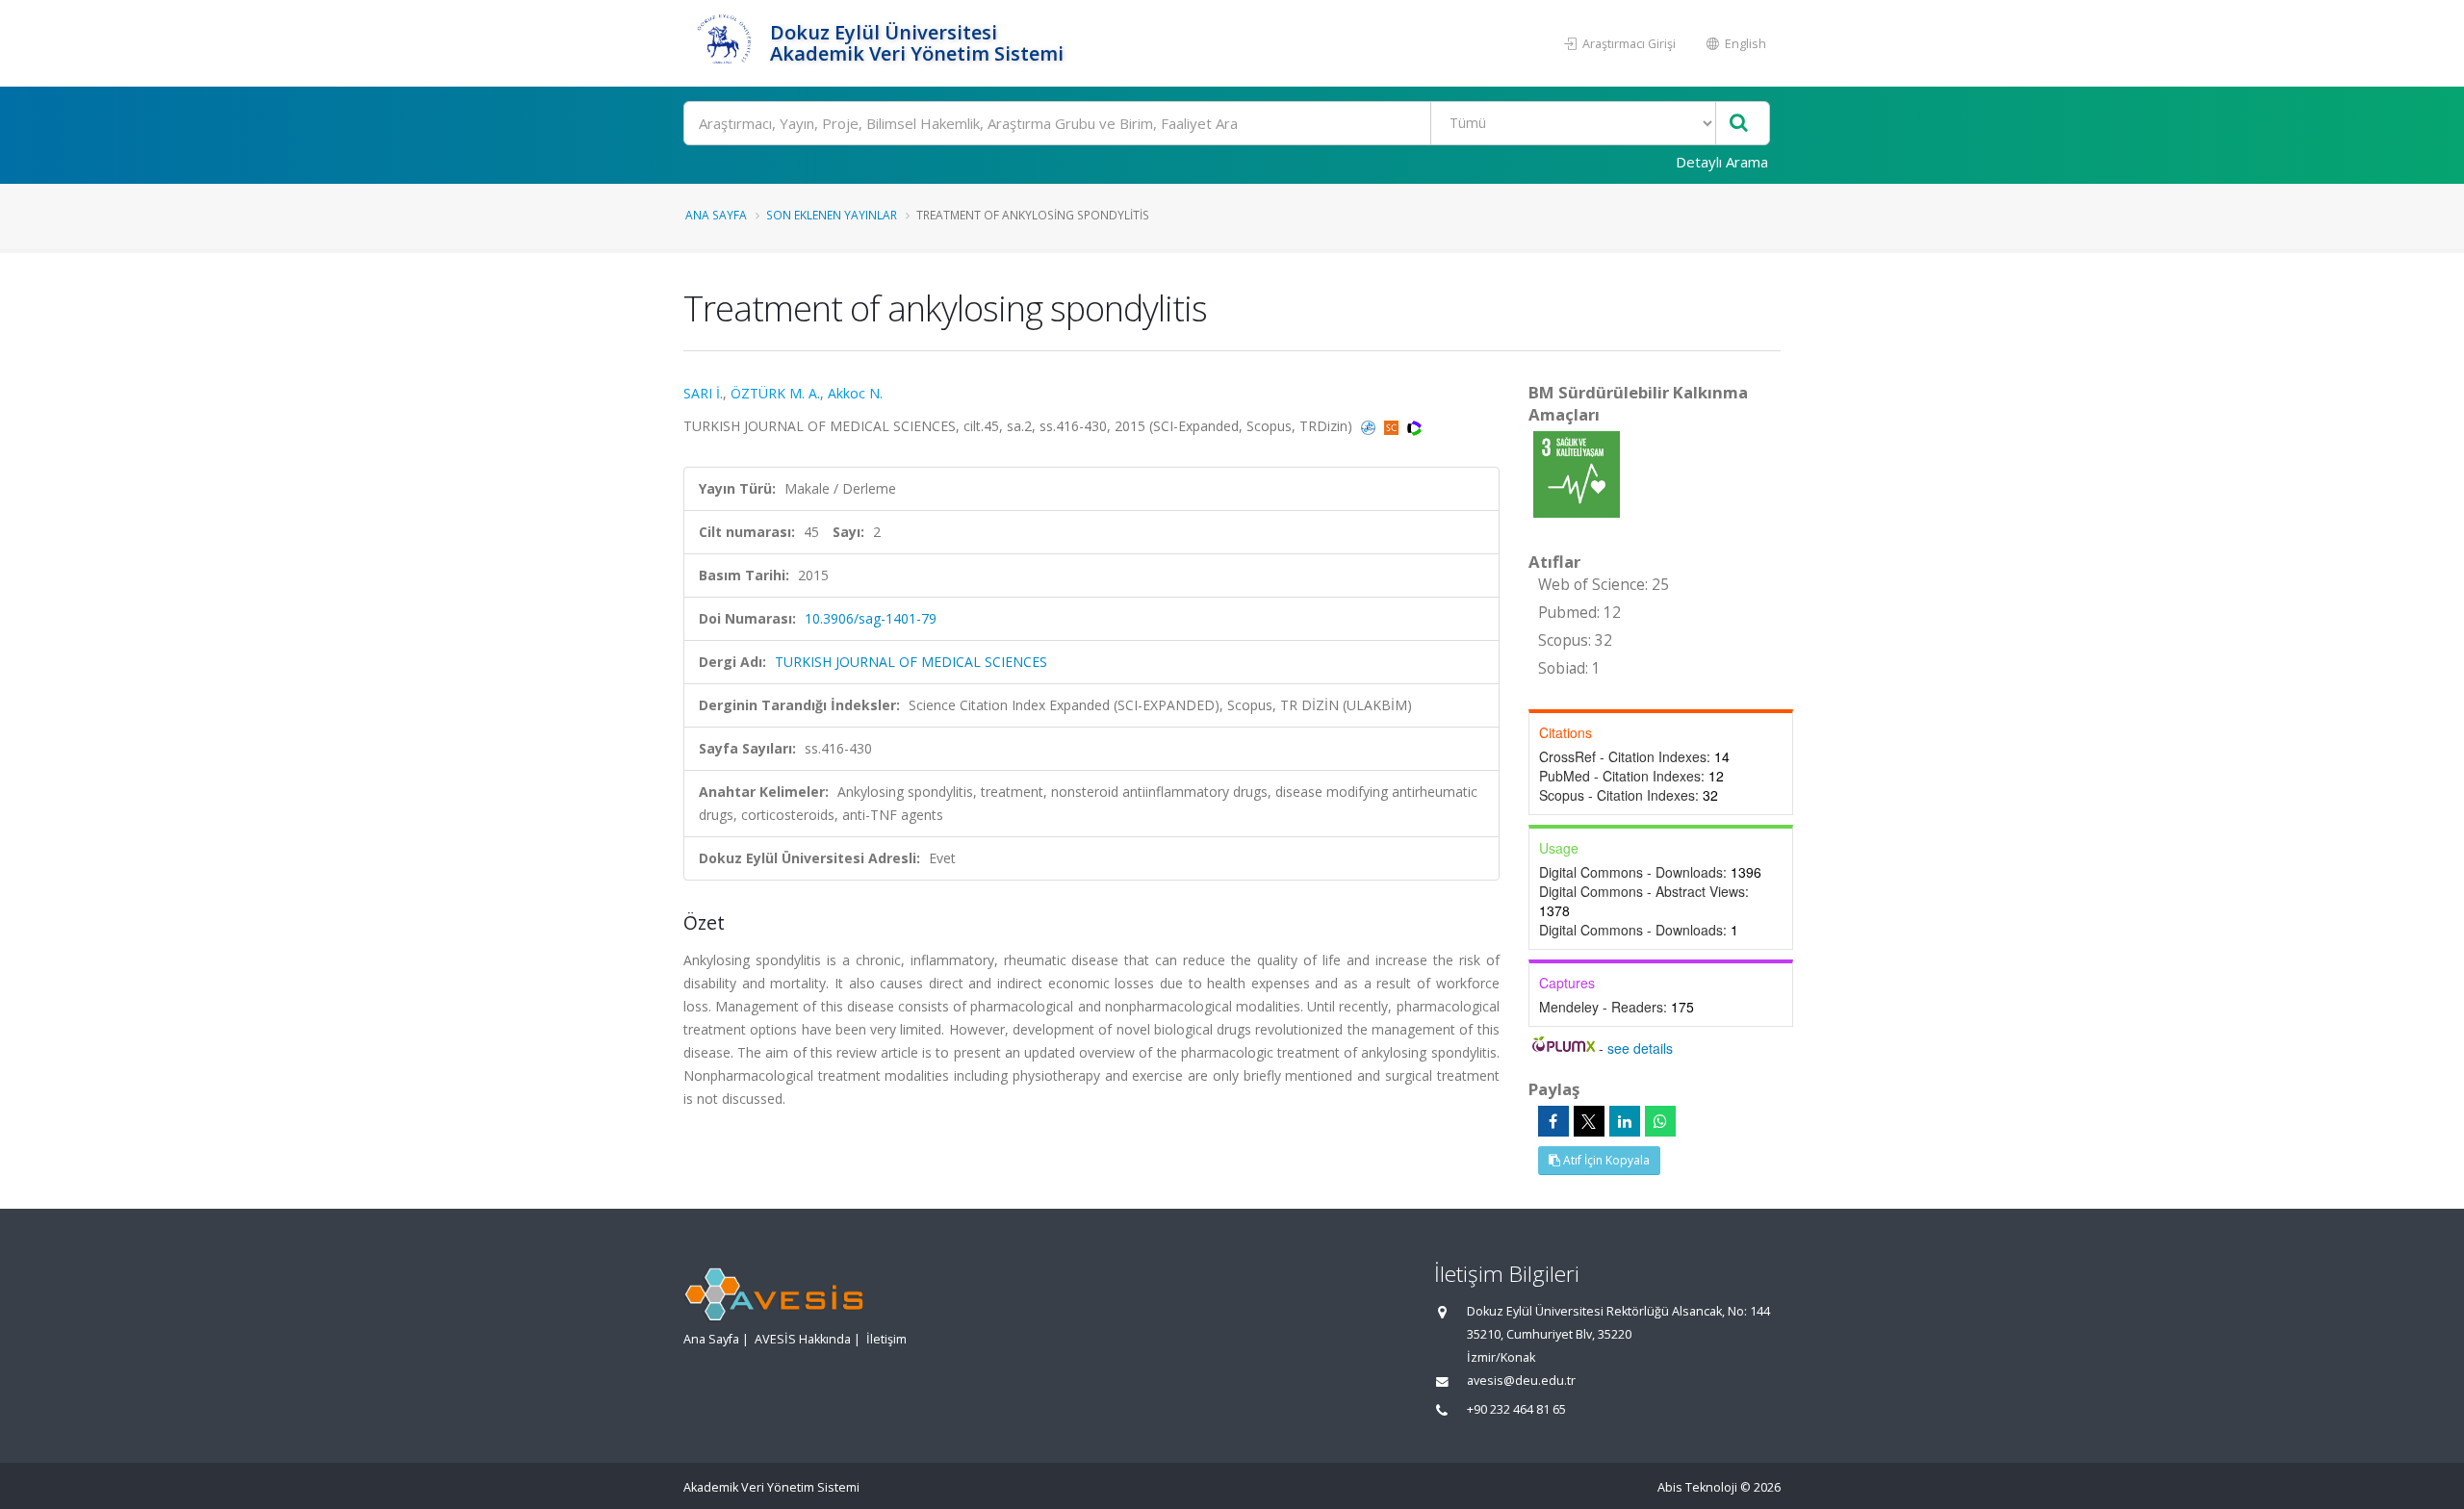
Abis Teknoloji (1697, 1487)
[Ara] (1739, 124)
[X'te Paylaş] (1589, 1121)
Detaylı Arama (1722, 162)
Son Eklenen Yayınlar (832, 215)
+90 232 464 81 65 (1516, 1409)
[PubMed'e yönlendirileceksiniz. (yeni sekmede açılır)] (1370, 426)
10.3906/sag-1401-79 (871, 618)
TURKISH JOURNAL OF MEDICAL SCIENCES (911, 662)
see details (1640, 1048)
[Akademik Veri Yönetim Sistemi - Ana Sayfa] (724, 43)
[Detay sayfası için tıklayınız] (1577, 473)
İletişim (886, 1339)
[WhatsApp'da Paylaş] (1660, 1121)
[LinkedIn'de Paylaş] (1625, 1121)
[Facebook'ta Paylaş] (1553, 1121)
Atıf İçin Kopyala (1605, 1160)
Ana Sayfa (716, 215)
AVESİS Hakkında (803, 1339)
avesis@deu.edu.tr (1521, 1381)
